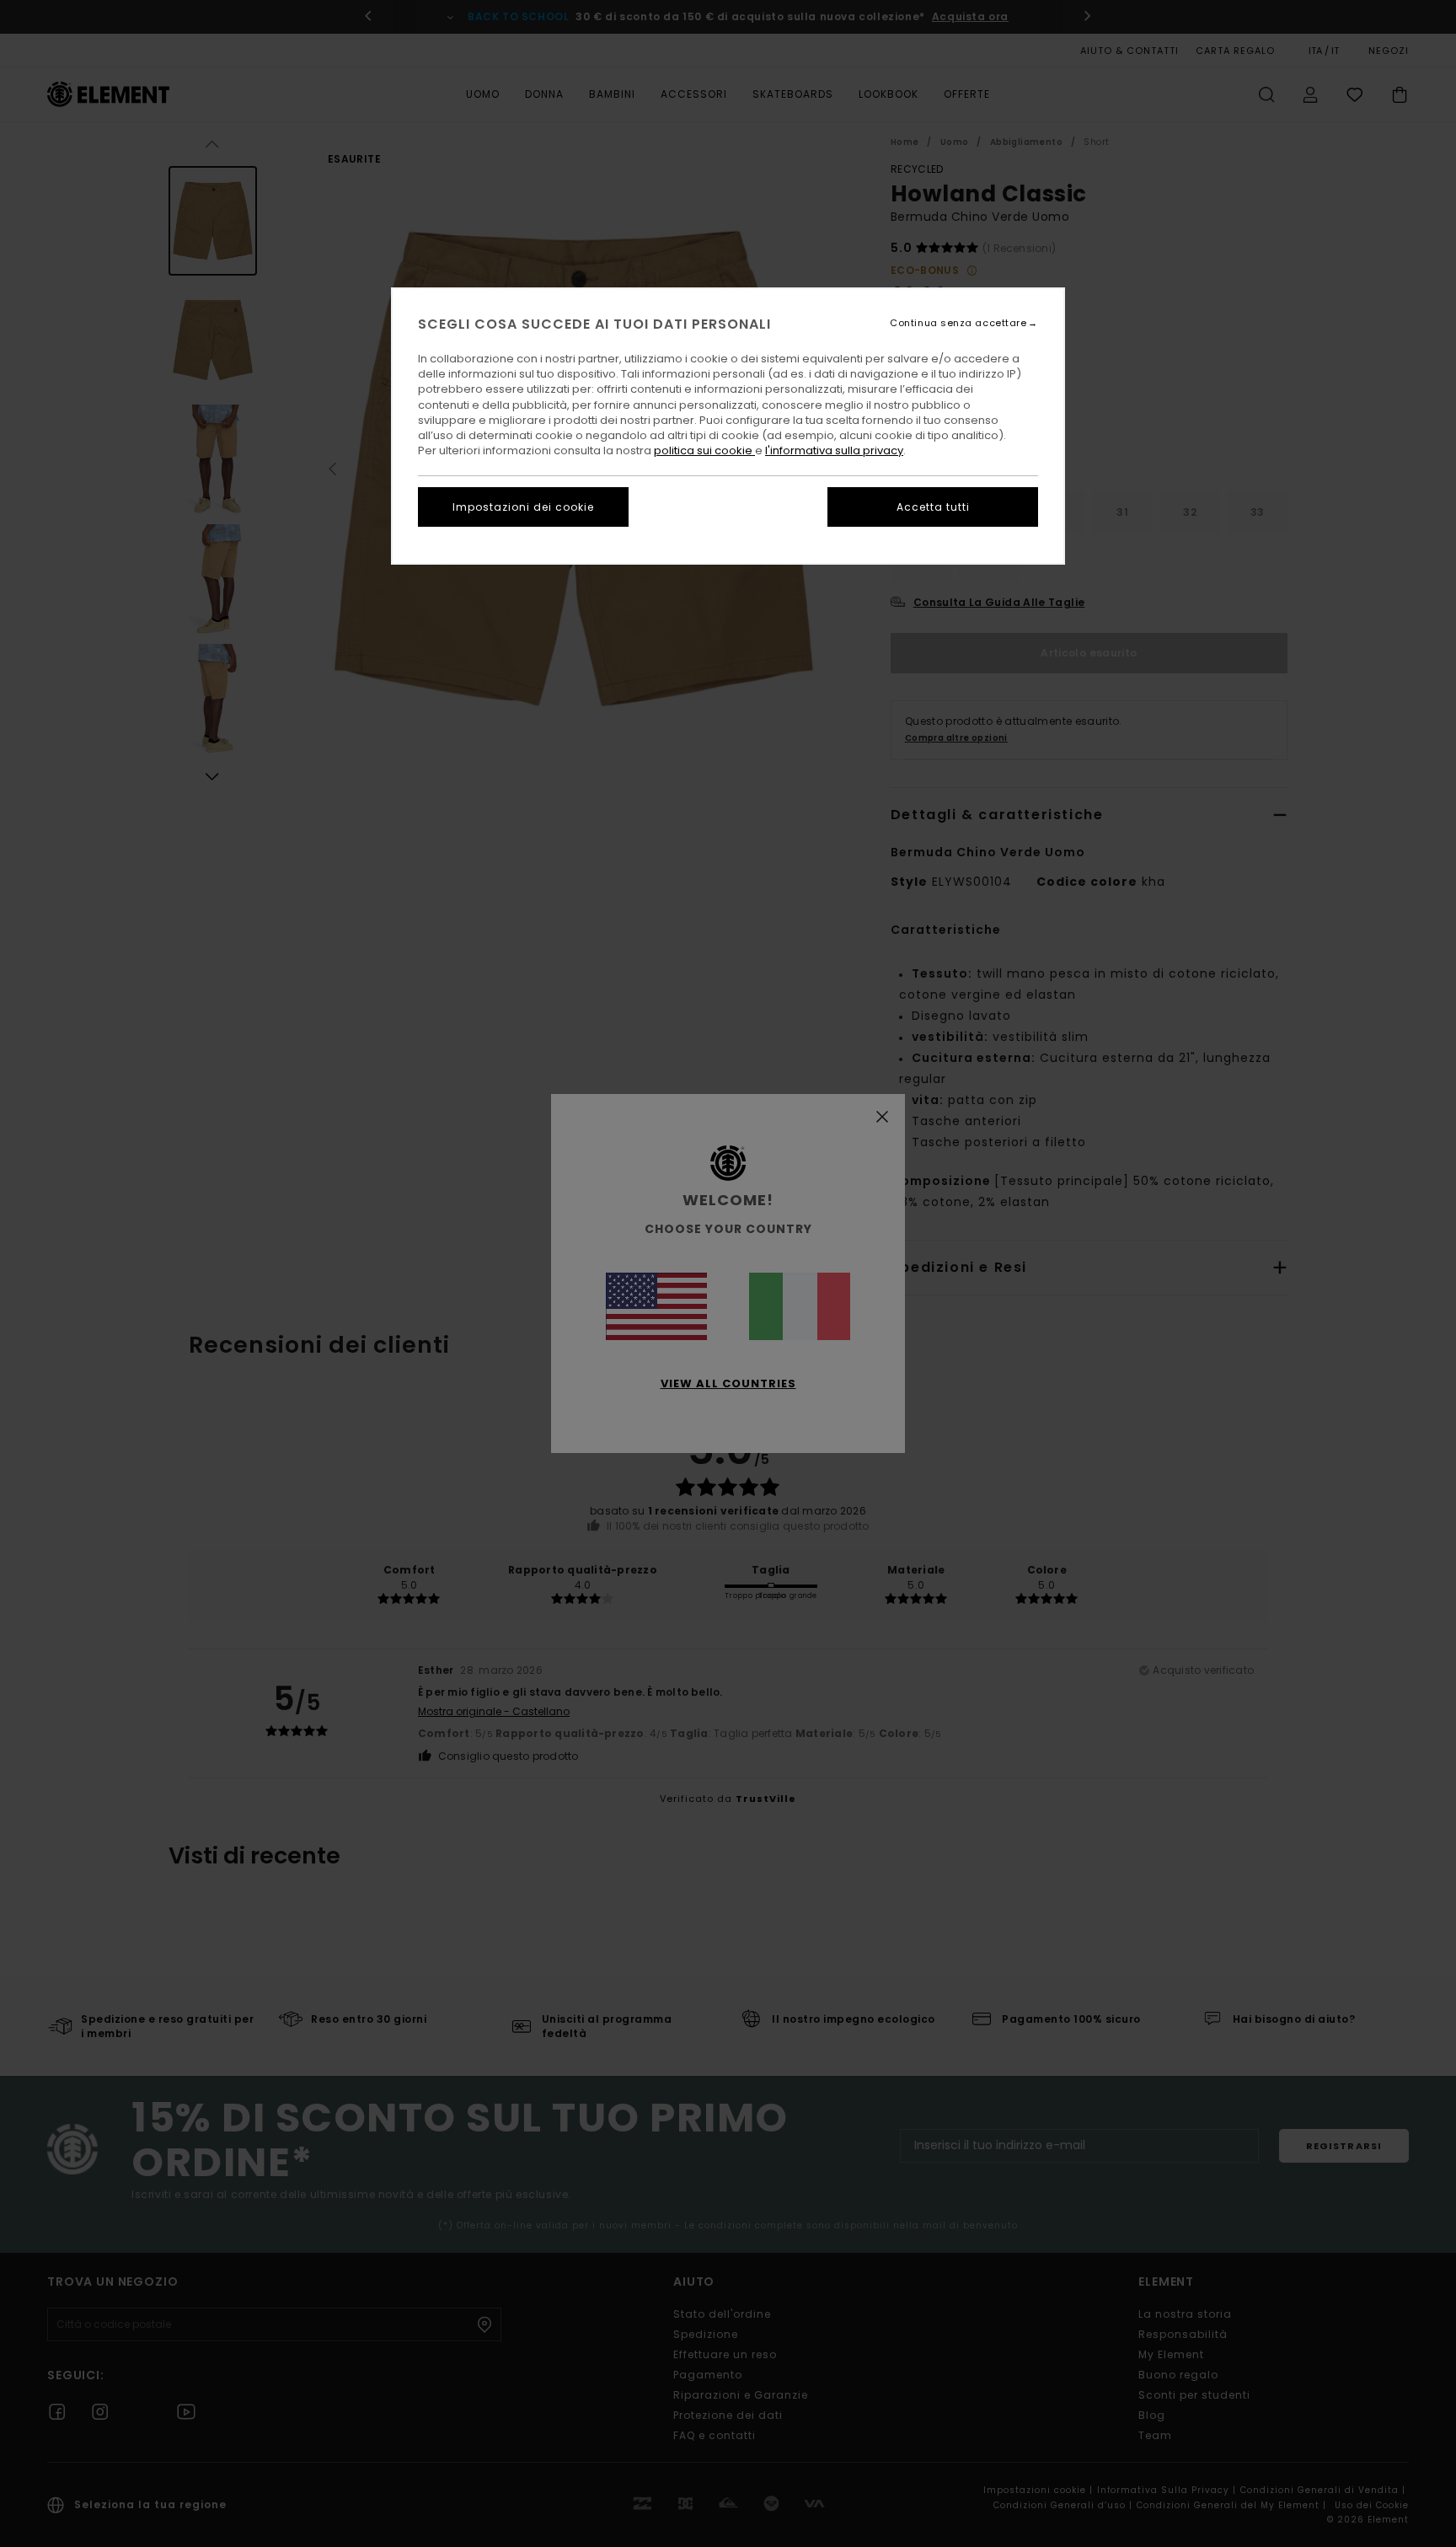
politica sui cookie (704, 450)
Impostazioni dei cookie (523, 507)
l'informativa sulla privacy (834, 450)
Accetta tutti (933, 507)
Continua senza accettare (958, 323)
